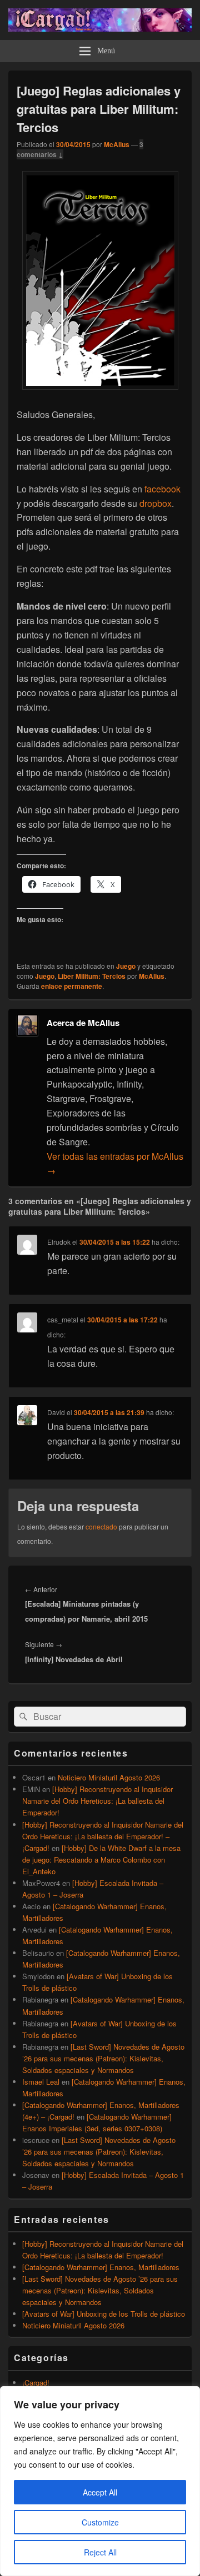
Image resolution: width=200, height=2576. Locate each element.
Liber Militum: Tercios (92, 976)
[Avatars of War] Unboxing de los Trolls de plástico (104, 2314)
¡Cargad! (36, 2383)
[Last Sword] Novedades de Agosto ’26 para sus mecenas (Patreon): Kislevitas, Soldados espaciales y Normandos (103, 2058)
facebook (162, 489)
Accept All (100, 2492)
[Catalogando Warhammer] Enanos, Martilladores (101, 2267)
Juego (126, 966)
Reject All (100, 2552)
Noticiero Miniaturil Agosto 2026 (109, 1777)
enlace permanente (72, 986)
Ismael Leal (41, 2082)
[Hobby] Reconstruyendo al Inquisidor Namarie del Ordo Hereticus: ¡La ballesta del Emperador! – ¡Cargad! (103, 1836)
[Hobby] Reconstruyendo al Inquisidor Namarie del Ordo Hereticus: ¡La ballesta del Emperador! (97, 1801)
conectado (101, 1526)
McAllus (117, 144)
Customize (100, 2522)
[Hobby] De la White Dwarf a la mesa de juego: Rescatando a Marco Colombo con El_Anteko (101, 1860)
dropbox (156, 503)
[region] (100, 2481)
